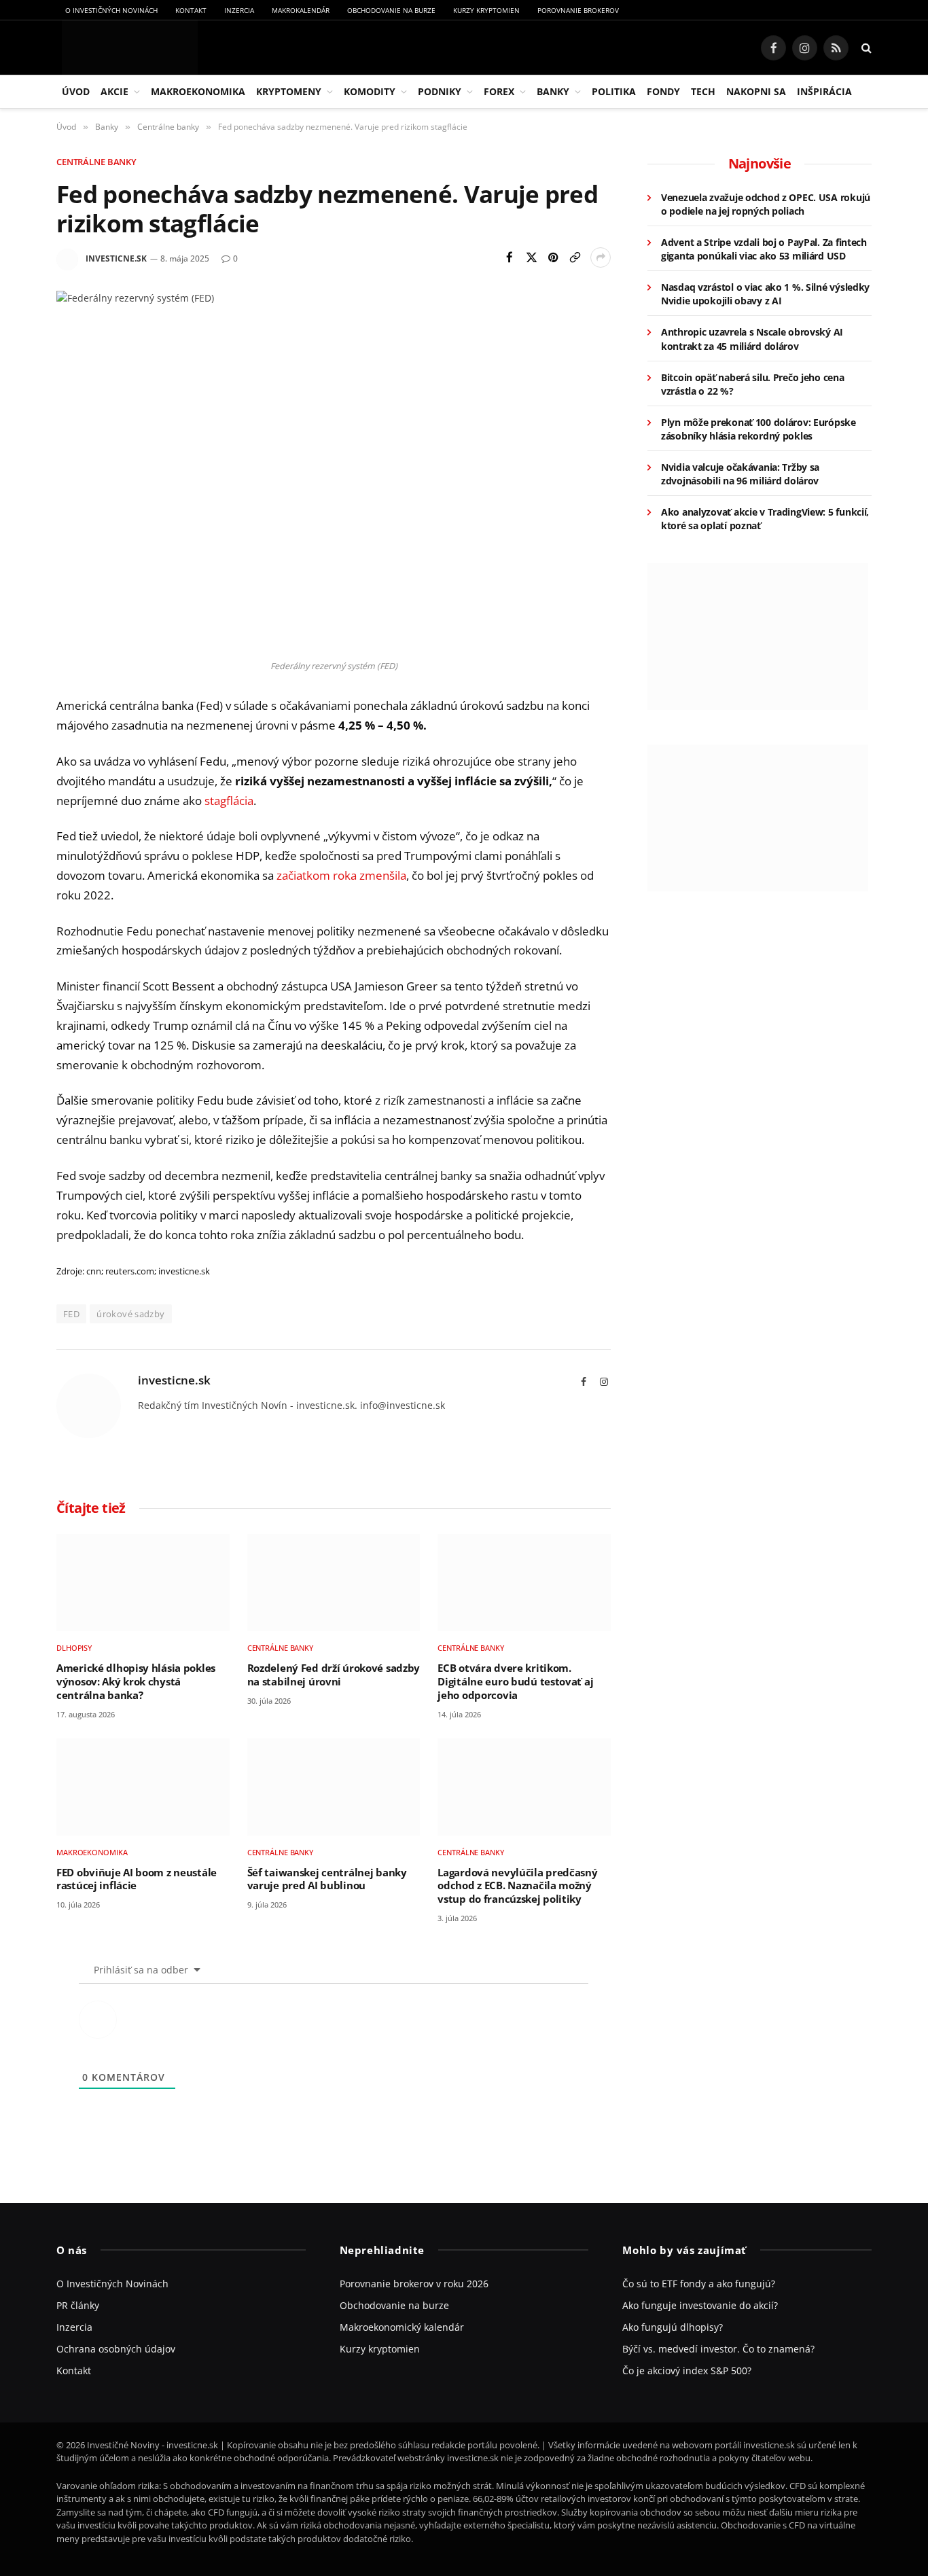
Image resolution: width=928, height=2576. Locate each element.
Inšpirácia (824, 91)
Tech (703, 91)
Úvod (76, 91)
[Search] (865, 48)
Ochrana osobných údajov (116, 2349)
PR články (78, 2305)
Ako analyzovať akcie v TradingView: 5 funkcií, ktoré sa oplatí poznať (765, 519)
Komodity (370, 91)
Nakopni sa (756, 91)
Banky (553, 91)
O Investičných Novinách (111, 10)
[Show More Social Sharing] (601, 257)
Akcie (114, 91)
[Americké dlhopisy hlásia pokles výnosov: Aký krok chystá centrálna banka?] (143, 1582)
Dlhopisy (74, 1648)
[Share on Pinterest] (553, 257)
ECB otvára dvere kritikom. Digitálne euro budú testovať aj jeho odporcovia (515, 1681)
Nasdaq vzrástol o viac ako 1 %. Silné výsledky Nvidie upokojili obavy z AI (765, 294)
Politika (614, 91)
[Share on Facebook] (510, 257)
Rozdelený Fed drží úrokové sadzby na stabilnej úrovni (334, 1675)
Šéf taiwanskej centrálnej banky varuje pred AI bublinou (327, 1879)
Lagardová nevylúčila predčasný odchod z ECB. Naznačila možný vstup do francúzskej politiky (517, 1886)
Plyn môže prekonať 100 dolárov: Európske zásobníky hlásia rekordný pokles (759, 429)
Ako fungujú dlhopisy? (673, 2327)
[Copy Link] (575, 257)
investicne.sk (116, 258)
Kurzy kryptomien (486, 10)
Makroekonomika (198, 91)
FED (71, 1314)
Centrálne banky (96, 162)
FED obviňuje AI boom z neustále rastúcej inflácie (137, 1879)
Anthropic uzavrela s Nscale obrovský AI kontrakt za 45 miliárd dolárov (752, 339)
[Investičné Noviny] (127, 48)
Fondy (663, 91)
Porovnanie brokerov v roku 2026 (414, 2284)
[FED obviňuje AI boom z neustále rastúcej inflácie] (143, 1787)
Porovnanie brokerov (578, 10)
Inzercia (239, 10)
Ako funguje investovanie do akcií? (700, 2305)
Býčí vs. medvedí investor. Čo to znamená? (718, 2349)
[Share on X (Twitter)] (531, 257)
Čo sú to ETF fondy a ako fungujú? (699, 2284)
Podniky (440, 91)
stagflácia (229, 801)
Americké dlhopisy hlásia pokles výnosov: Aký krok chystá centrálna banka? (136, 1681)
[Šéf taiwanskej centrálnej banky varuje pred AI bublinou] (334, 1787)
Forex (499, 91)
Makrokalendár (301, 10)
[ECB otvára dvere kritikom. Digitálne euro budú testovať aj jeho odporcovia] (524, 1582)
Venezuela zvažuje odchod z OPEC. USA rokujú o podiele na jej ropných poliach (766, 204)
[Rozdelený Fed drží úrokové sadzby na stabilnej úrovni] (334, 1582)
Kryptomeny (289, 91)
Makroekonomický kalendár (402, 2327)
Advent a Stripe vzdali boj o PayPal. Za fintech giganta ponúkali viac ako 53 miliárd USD (764, 249)
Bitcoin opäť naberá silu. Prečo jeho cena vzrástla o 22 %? (753, 384)
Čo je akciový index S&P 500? (687, 2371)
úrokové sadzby (130, 1314)
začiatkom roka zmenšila (341, 875)
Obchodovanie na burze (391, 10)
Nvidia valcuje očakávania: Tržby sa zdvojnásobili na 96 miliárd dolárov (740, 474)
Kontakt (191, 10)
